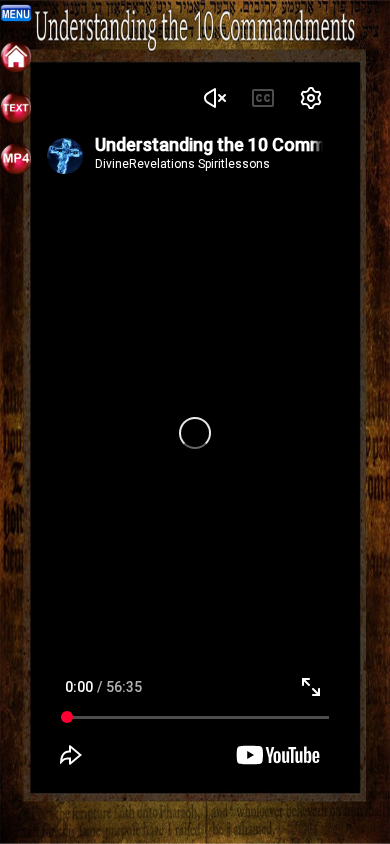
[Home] (16, 68)
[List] (16, 119)
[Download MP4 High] (16, 170)
